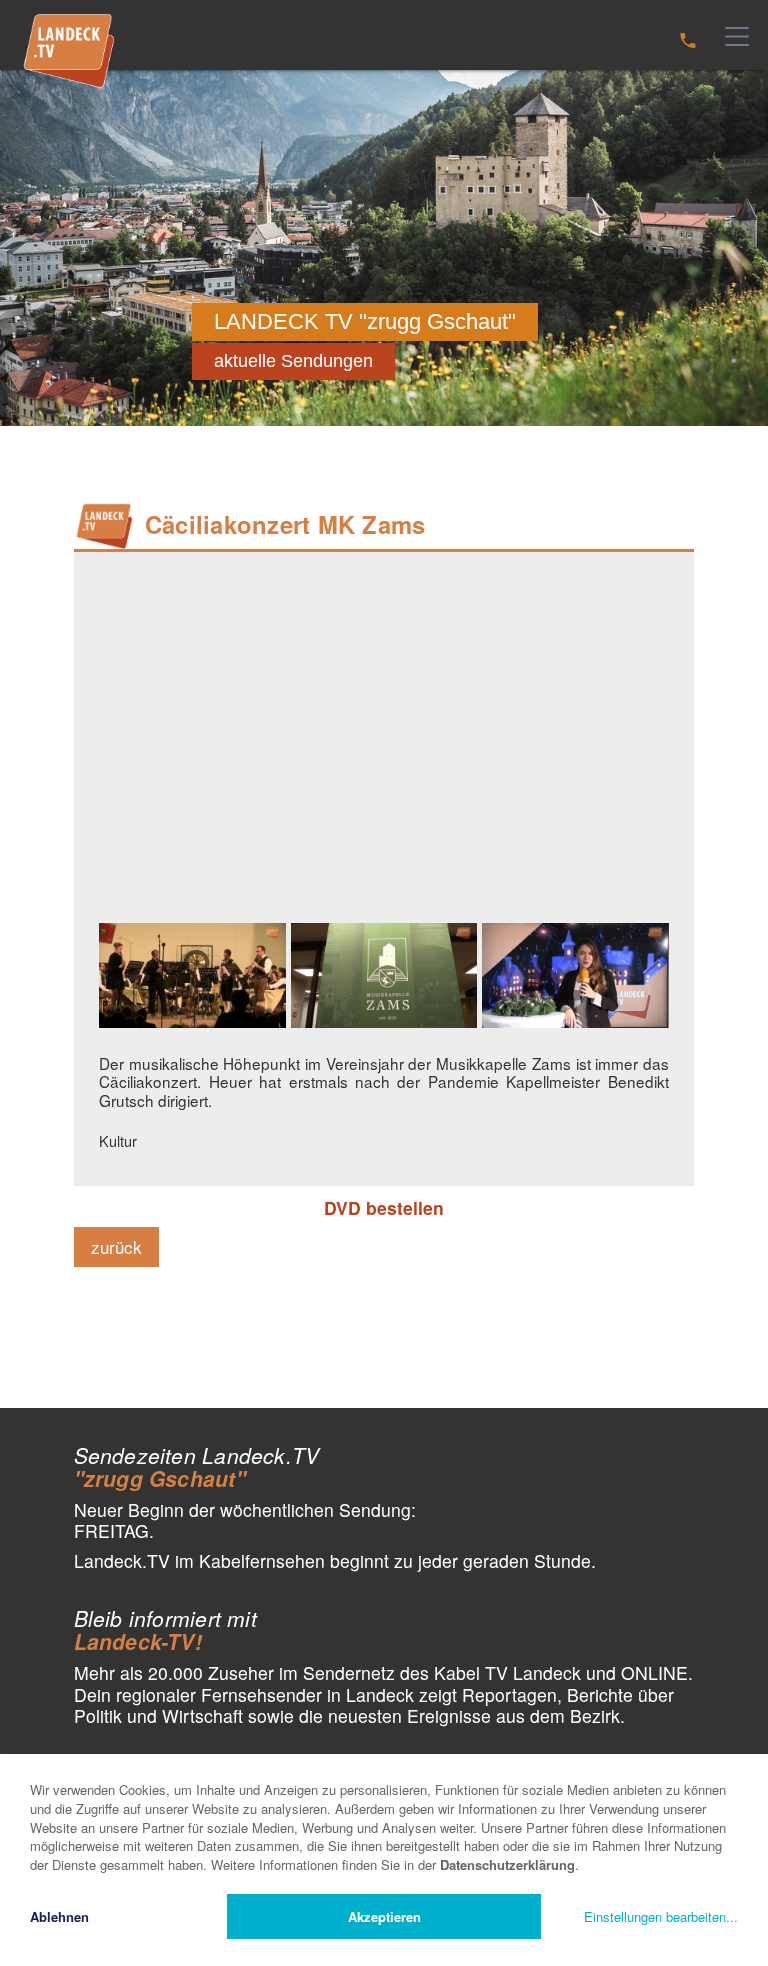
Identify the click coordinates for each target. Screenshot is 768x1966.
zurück (116, 1246)
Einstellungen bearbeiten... (661, 1916)
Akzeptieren (384, 1916)
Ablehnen (59, 1916)
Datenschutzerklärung (507, 1864)
